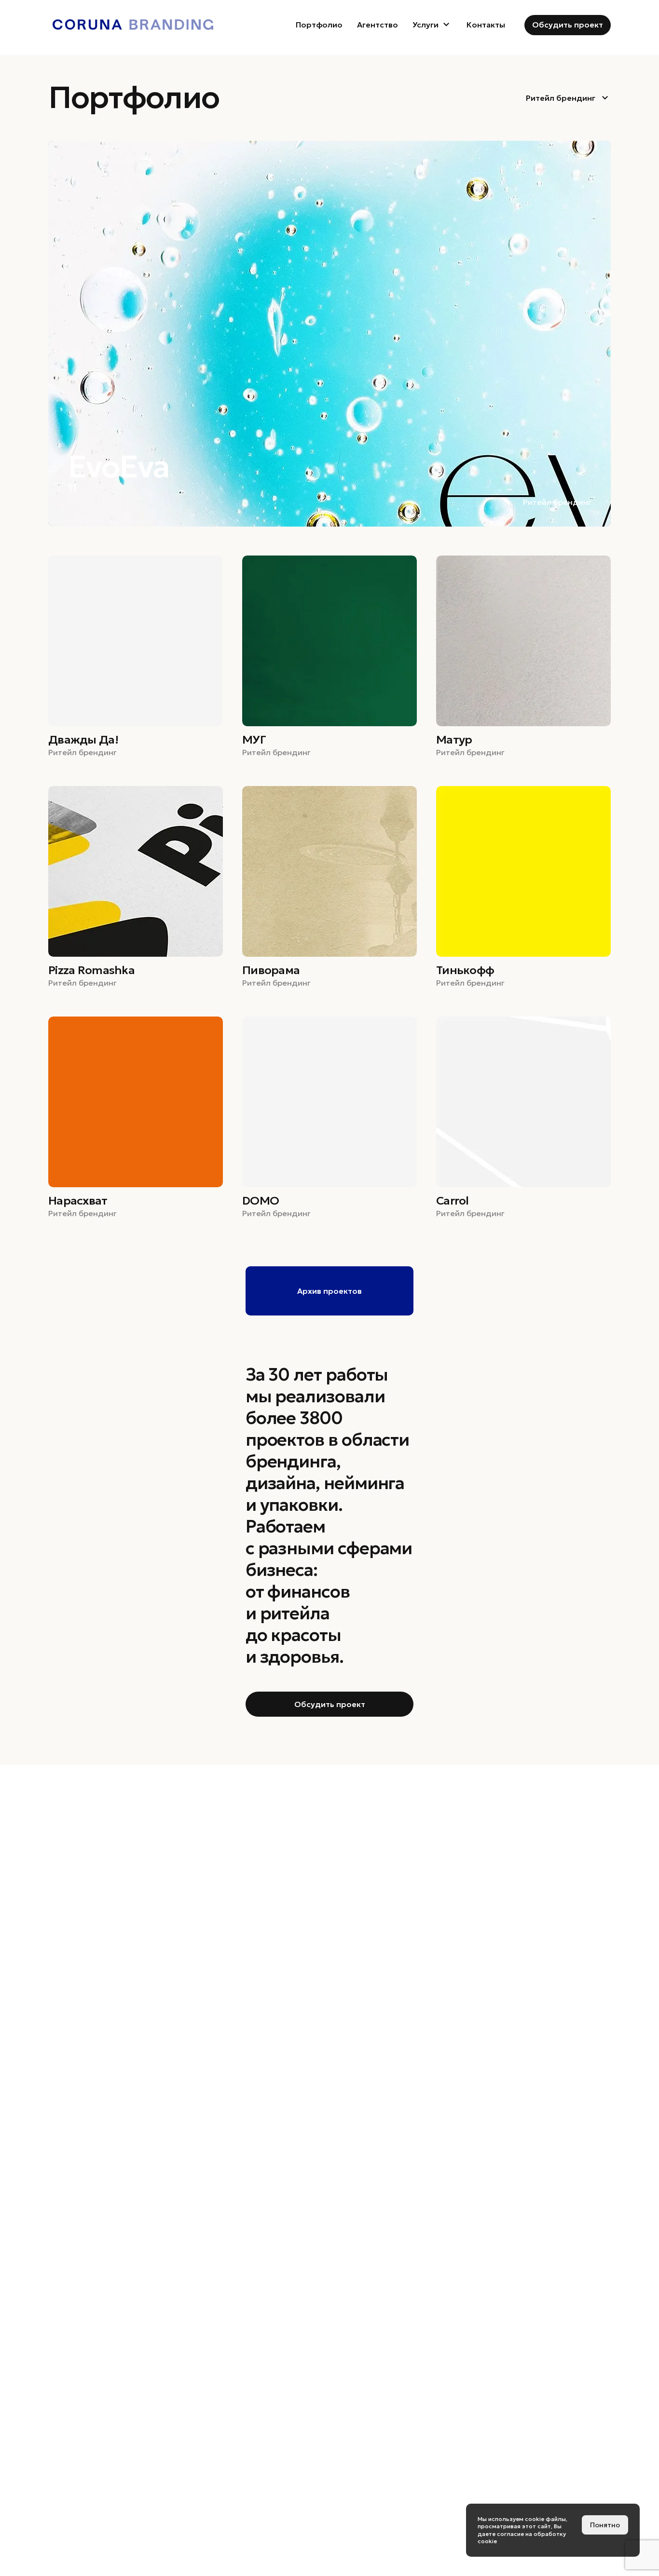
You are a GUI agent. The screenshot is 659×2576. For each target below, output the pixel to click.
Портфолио (319, 25)
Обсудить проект (568, 25)
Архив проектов (329, 1291)
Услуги (426, 25)
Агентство (378, 25)
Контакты (486, 25)
